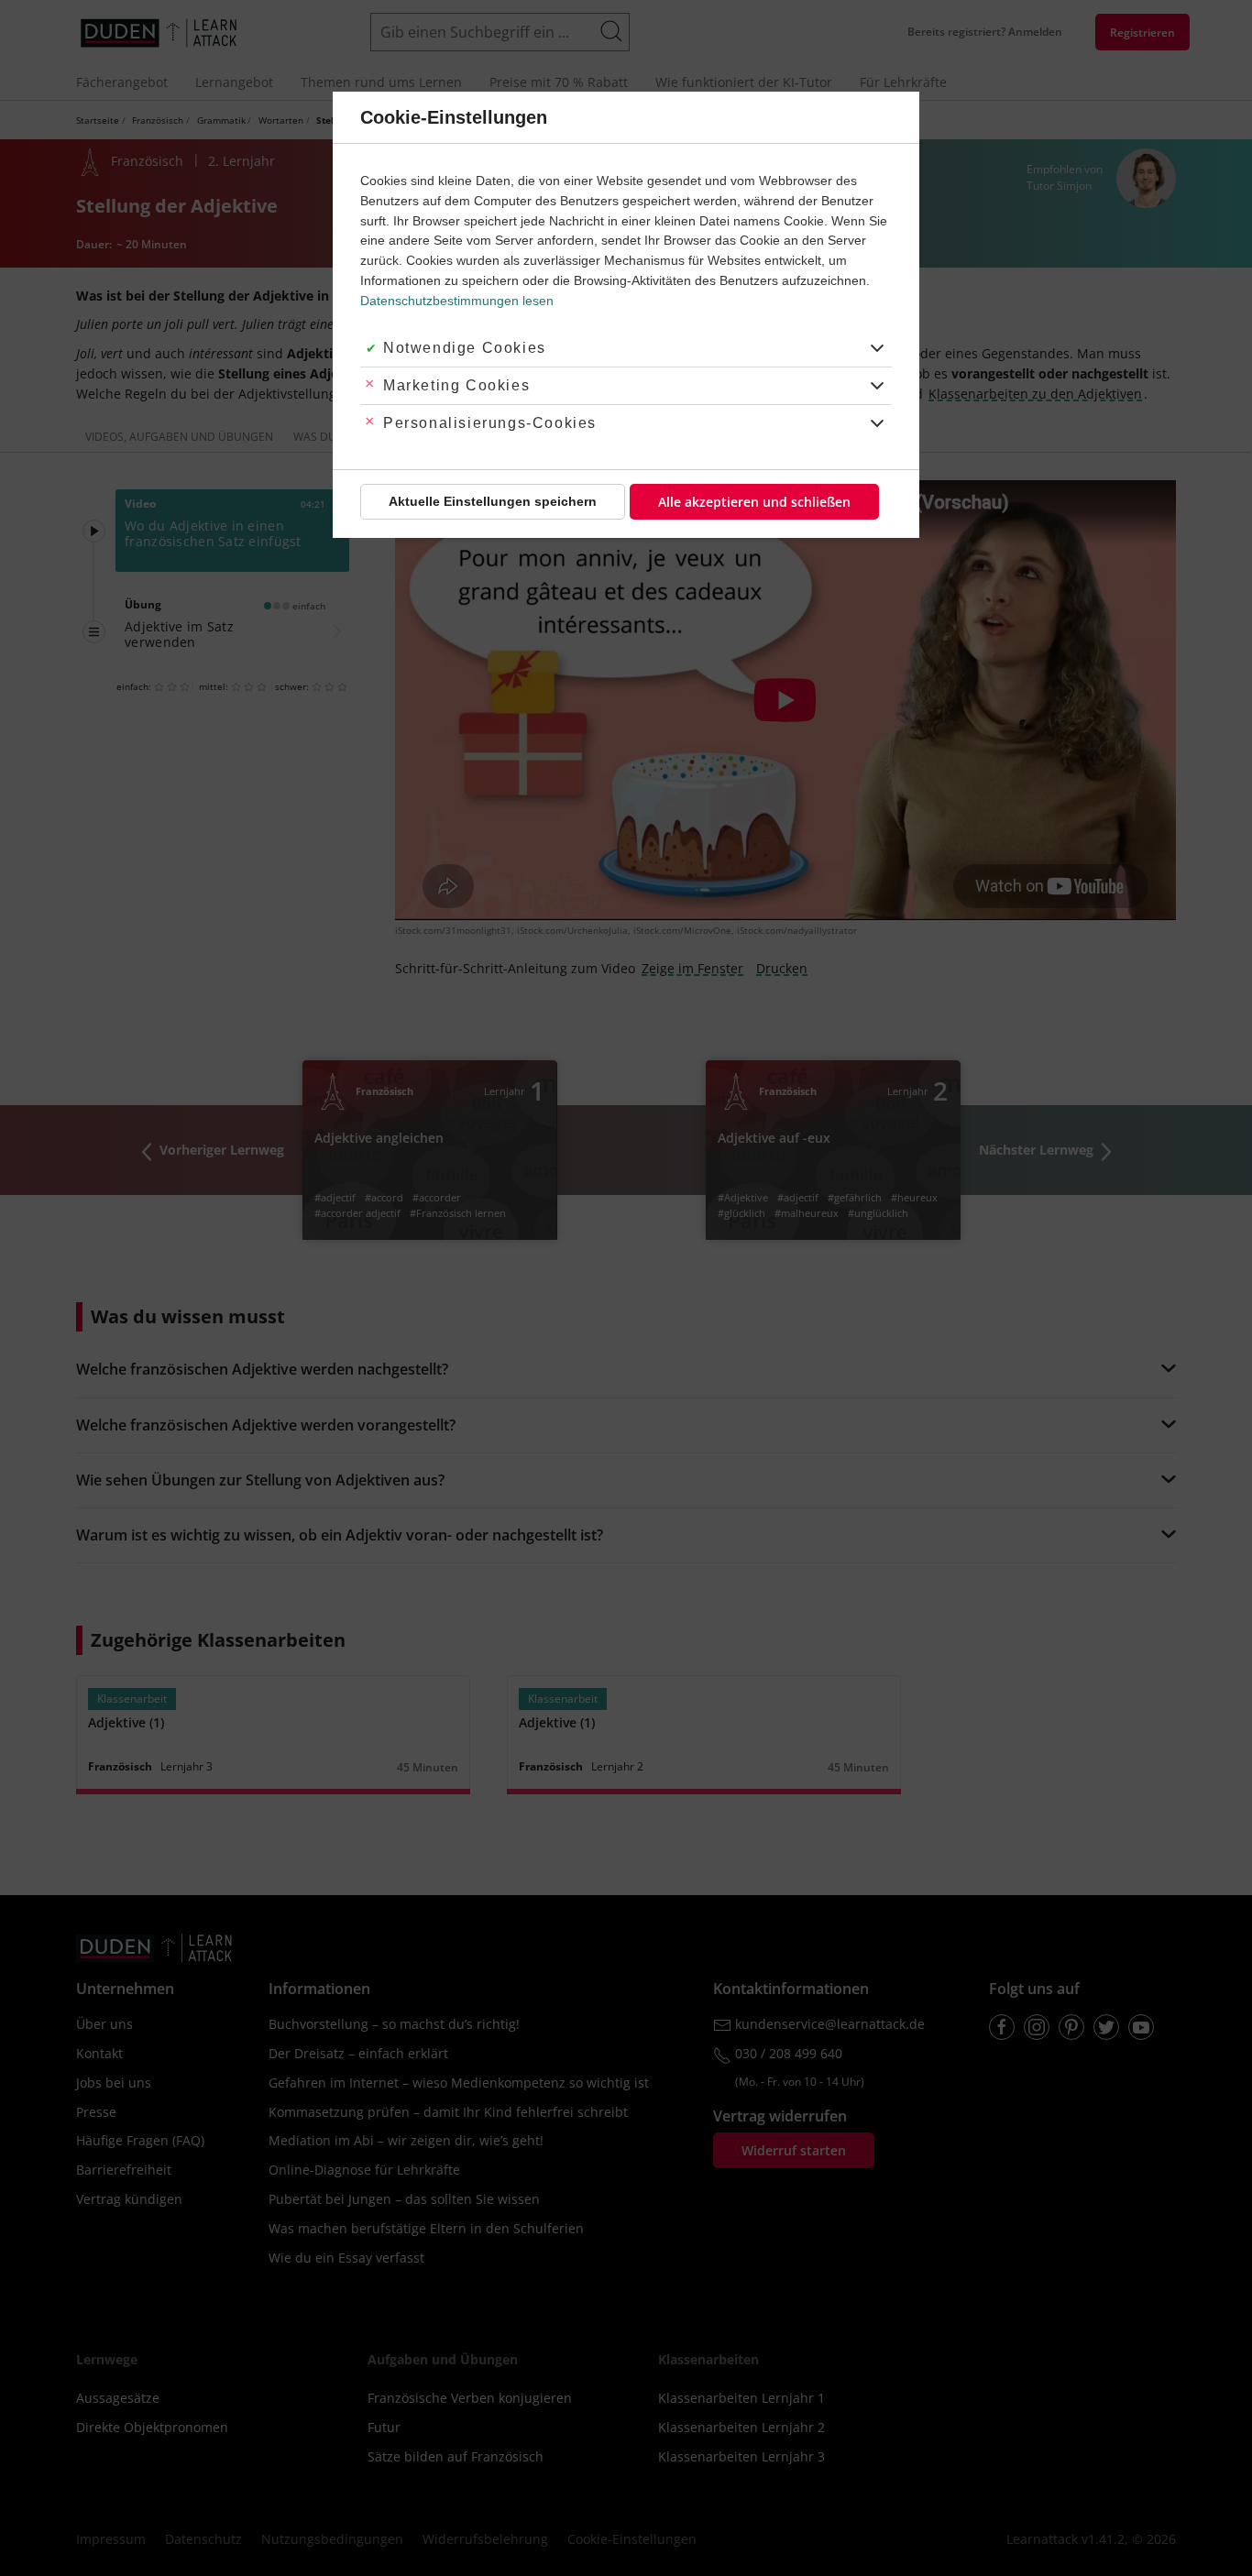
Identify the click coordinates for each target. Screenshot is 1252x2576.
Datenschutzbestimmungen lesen (457, 301)
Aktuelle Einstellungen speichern (493, 501)
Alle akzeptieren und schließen (754, 502)
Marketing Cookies (456, 385)
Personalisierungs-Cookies (490, 423)
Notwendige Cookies (465, 348)
